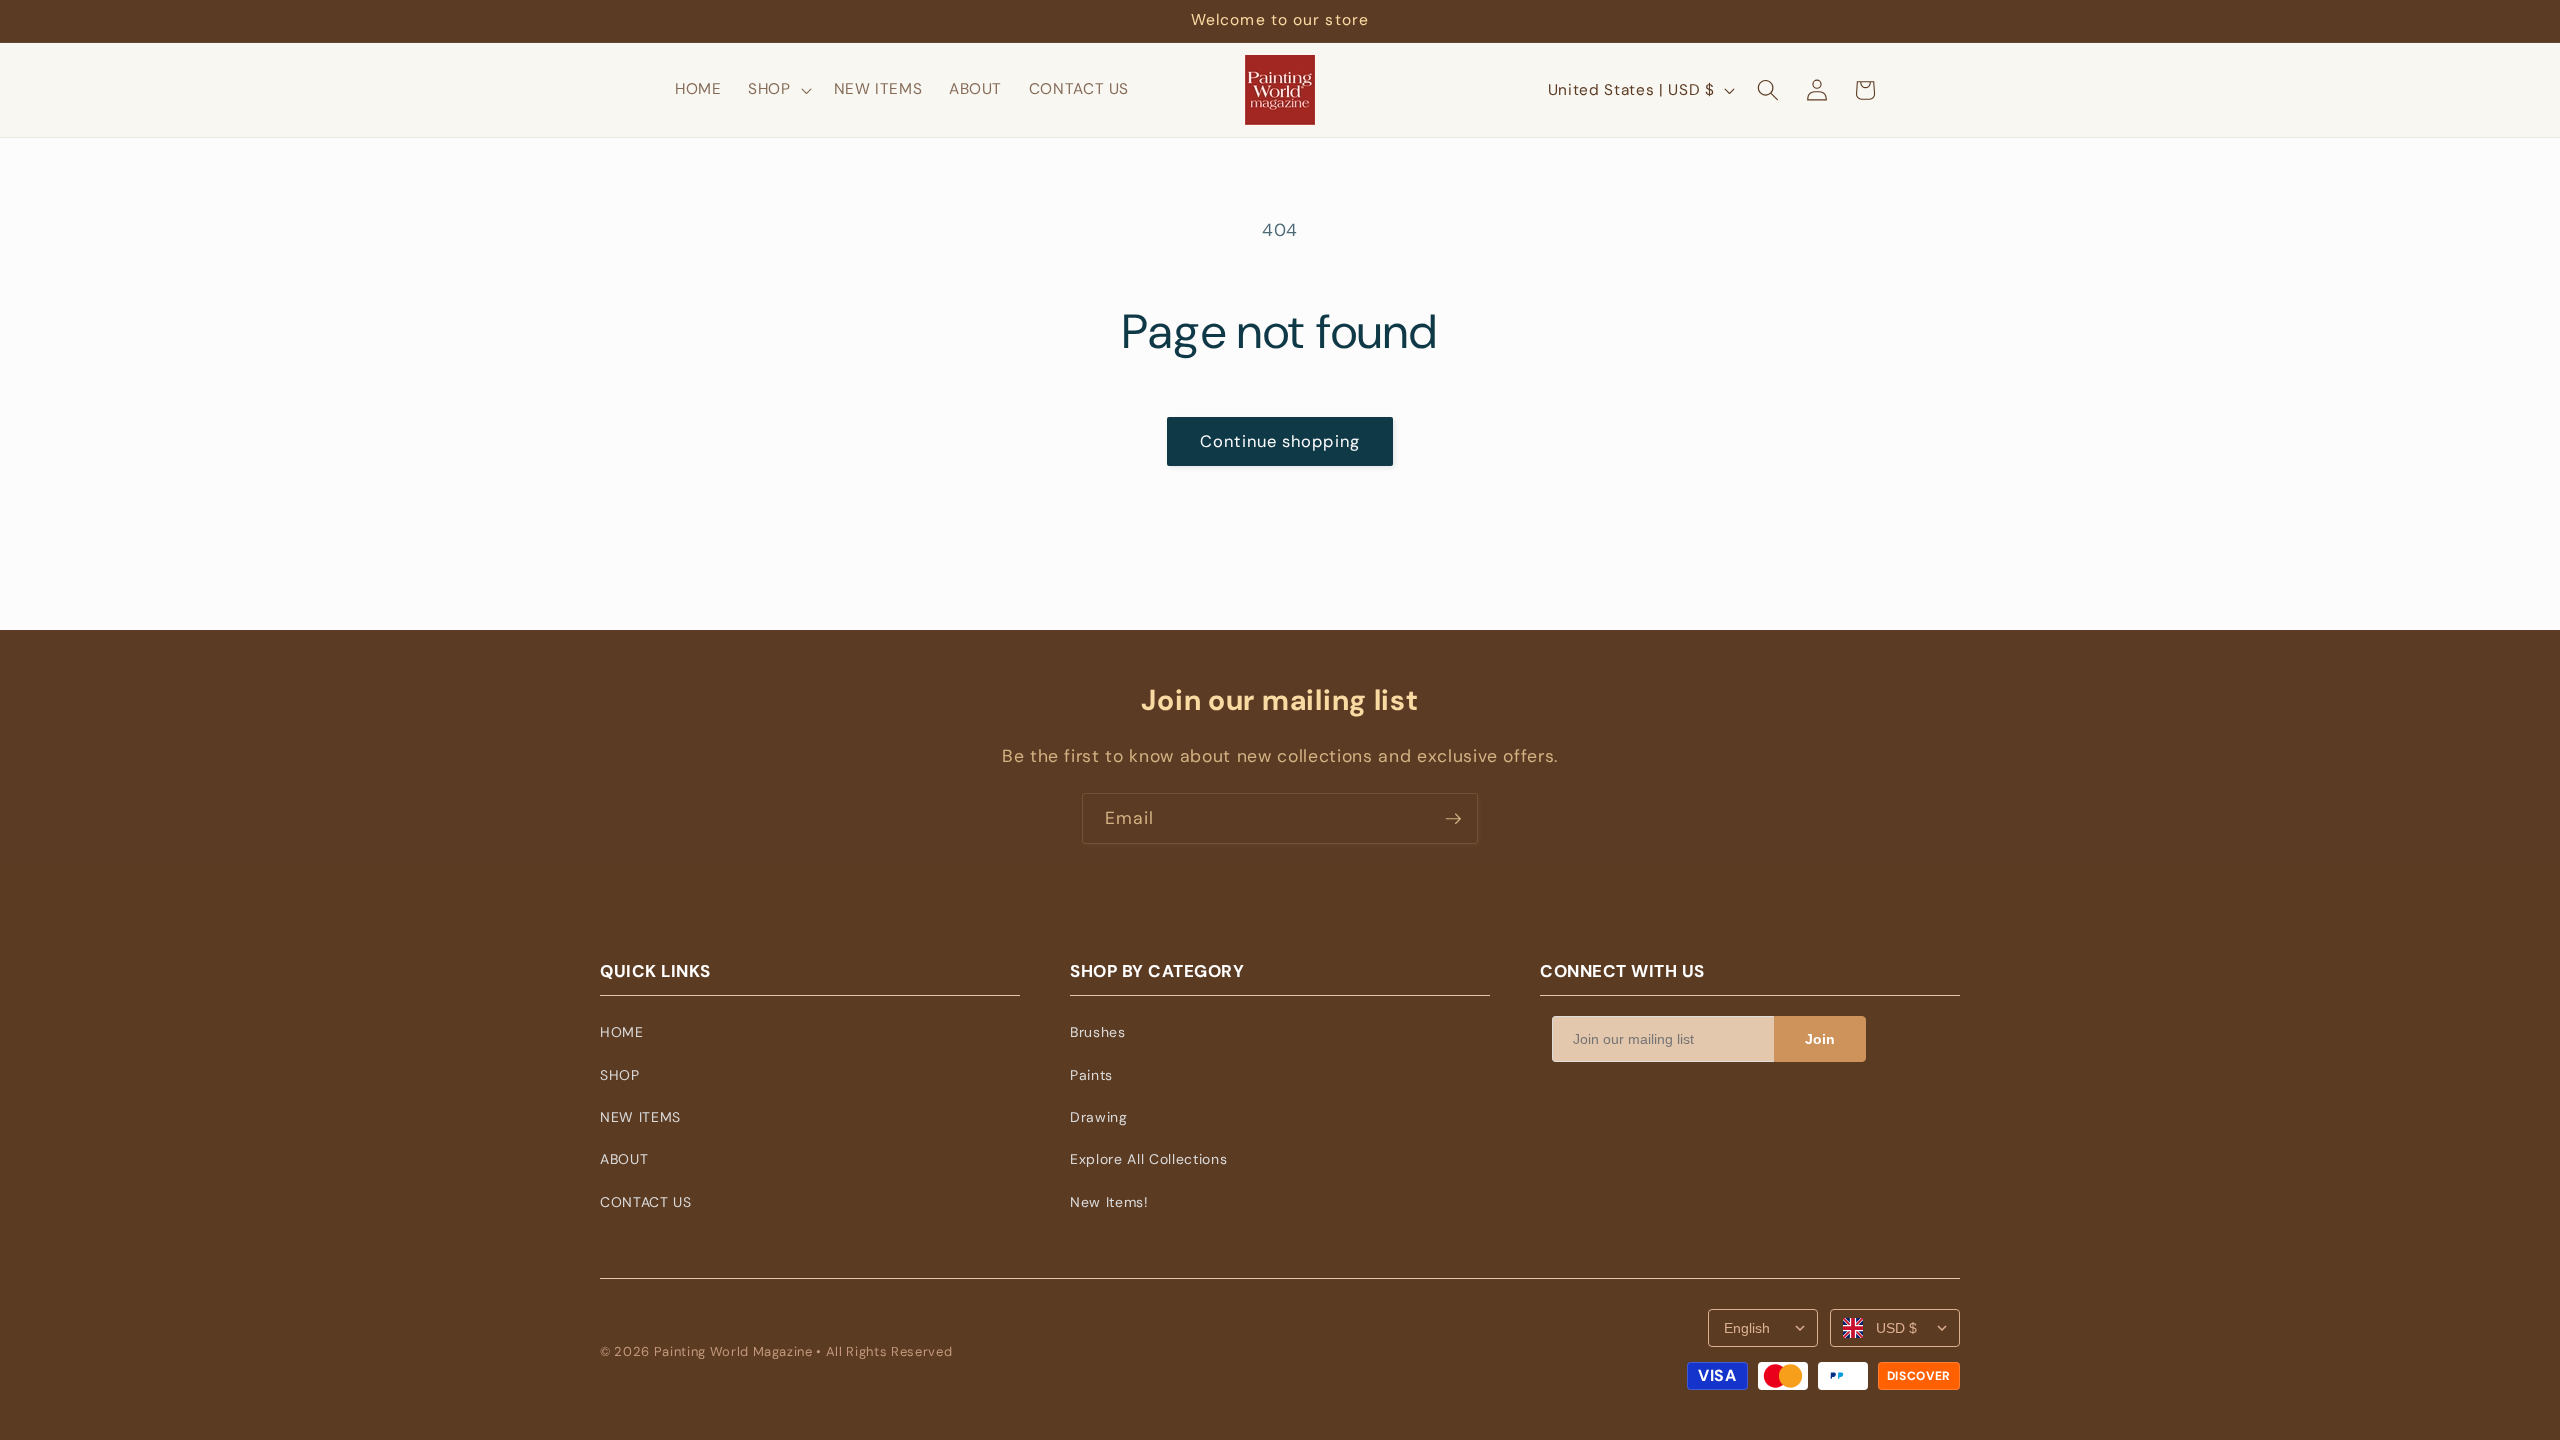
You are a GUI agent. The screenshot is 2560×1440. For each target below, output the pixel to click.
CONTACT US (646, 1202)
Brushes (1098, 1032)
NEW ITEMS (640, 1117)
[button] (778, 90)
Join (1820, 1039)
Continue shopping (1280, 441)
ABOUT (624, 1159)
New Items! (1109, 1202)
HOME (622, 1032)
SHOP (620, 1075)
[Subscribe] (1453, 819)
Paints (1091, 1075)
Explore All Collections (1148, 1159)
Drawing (1099, 1117)
